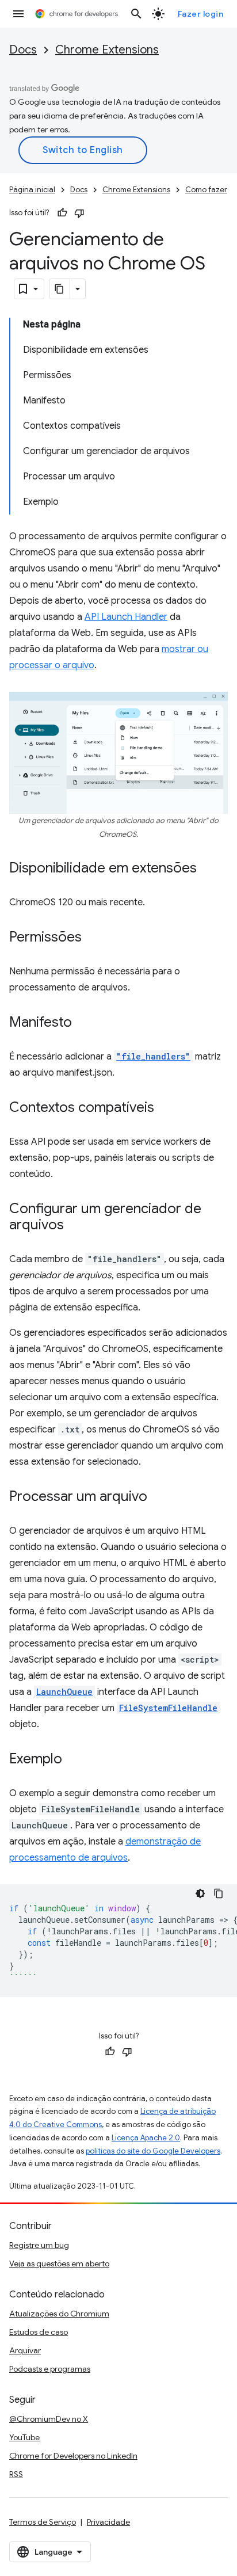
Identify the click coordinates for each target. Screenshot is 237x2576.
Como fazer (206, 190)
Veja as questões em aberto (59, 2263)
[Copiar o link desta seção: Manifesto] (83, 1023)
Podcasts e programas (50, 2369)
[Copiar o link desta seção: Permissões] (93, 938)
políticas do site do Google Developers (153, 2151)
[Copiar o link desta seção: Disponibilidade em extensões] (208, 869)
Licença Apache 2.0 (146, 2138)
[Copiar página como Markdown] (60, 289)
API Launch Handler (126, 617)
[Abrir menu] (18, 14)
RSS (16, 2474)
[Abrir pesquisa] (136, 14)
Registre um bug (39, 2245)
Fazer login (201, 14)
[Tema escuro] (200, 1893)
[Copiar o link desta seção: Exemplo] (74, 1760)
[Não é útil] (79, 213)
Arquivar (25, 2350)
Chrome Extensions (107, 50)
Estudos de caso (39, 2332)
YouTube (24, 2437)
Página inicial (32, 190)
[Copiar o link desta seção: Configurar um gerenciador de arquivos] (75, 1226)
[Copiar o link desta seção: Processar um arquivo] (159, 1497)
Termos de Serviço (43, 2522)
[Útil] (62, 213)
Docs (23, 50)
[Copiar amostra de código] (219, 1893)
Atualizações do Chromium (59, 2314)
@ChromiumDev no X (49, 2419)
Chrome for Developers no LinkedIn (73, 2456)
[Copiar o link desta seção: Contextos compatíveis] (166, 1108)
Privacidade (108, 2522)
